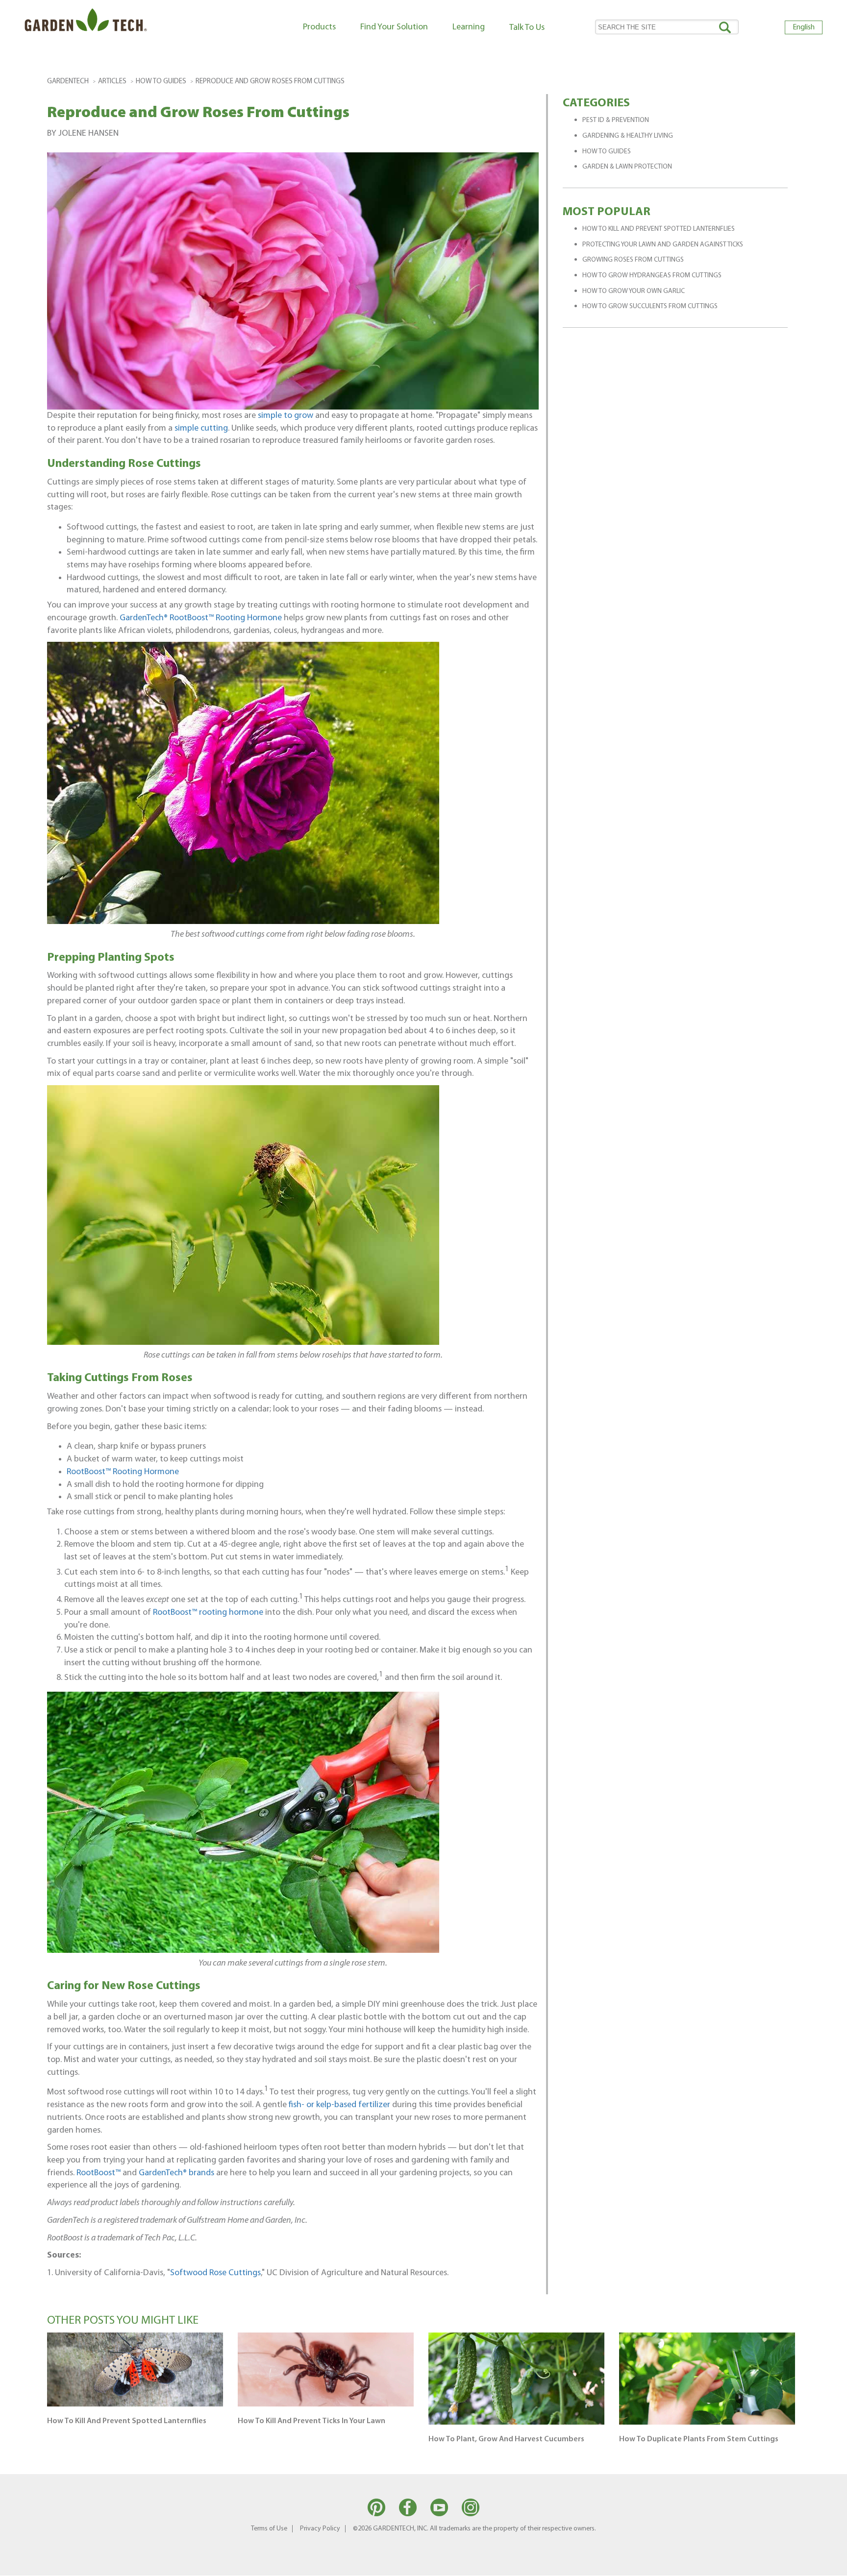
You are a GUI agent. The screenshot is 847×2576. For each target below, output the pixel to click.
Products (319, 27)
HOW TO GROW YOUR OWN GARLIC (634, 291)
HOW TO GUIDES (607, 152)
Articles (112, 82)
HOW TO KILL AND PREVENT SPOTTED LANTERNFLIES (659, 229)
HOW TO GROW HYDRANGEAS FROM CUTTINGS (652, 276)
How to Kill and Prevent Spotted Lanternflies (127, 2421)
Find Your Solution (394, 27)
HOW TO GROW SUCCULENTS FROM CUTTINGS (650, 306)
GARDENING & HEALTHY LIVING (628, 136)
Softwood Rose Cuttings (215, 2273)
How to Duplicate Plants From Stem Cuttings (699, 2439)
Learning (469, 27)
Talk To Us (527, 28)
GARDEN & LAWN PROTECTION (627, 167)
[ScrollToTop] (825, 2564)
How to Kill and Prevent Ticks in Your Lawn (311, 2421)
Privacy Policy (320, 2529)
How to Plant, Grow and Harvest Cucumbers (506, 2439)
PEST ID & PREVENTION (616, 120)
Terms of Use (269, 2529)
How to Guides (161, 82)
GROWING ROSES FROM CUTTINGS (633, 260)
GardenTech (68, 82)
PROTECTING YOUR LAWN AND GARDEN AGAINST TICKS (663, 245)
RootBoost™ (99, 2173)
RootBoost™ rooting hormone (208, 1613)
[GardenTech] (86, 22)
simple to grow (286, 416)
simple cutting (201, 428)
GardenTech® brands (176, 2173)
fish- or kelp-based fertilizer (339, 2105)
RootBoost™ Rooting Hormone (123, 1472)
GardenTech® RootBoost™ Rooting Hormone (201, 618)
